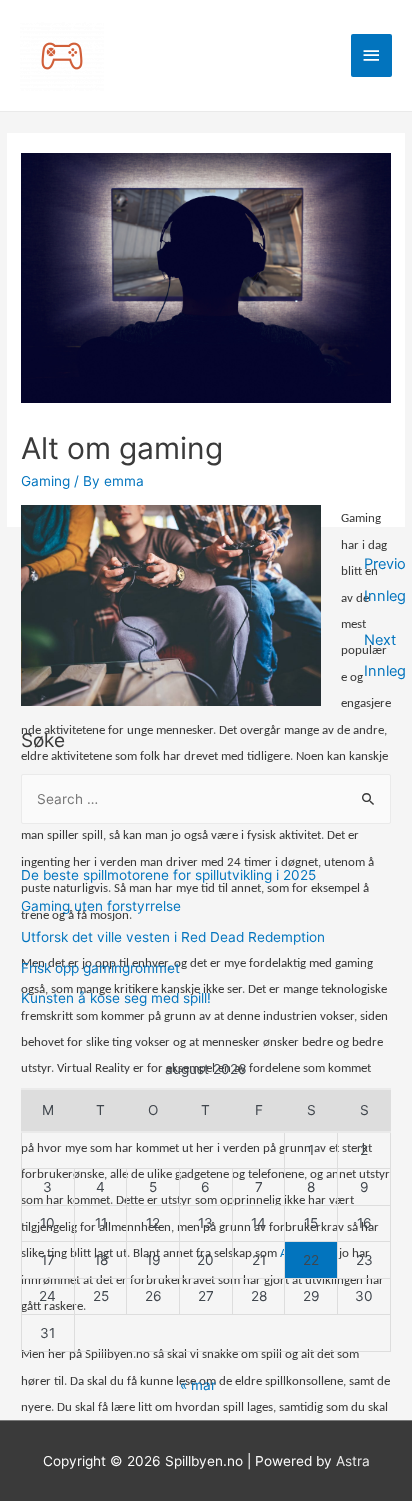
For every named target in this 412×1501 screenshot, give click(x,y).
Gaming (45, 481)
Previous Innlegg (385, 569)
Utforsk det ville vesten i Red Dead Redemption (173, 937)
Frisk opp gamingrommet (100, 968)
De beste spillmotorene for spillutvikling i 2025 (168, 875)
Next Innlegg (385, 645)
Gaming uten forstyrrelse (101, 906)
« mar (198, 1385)
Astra (353, 1461)
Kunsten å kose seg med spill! (116, 998)
